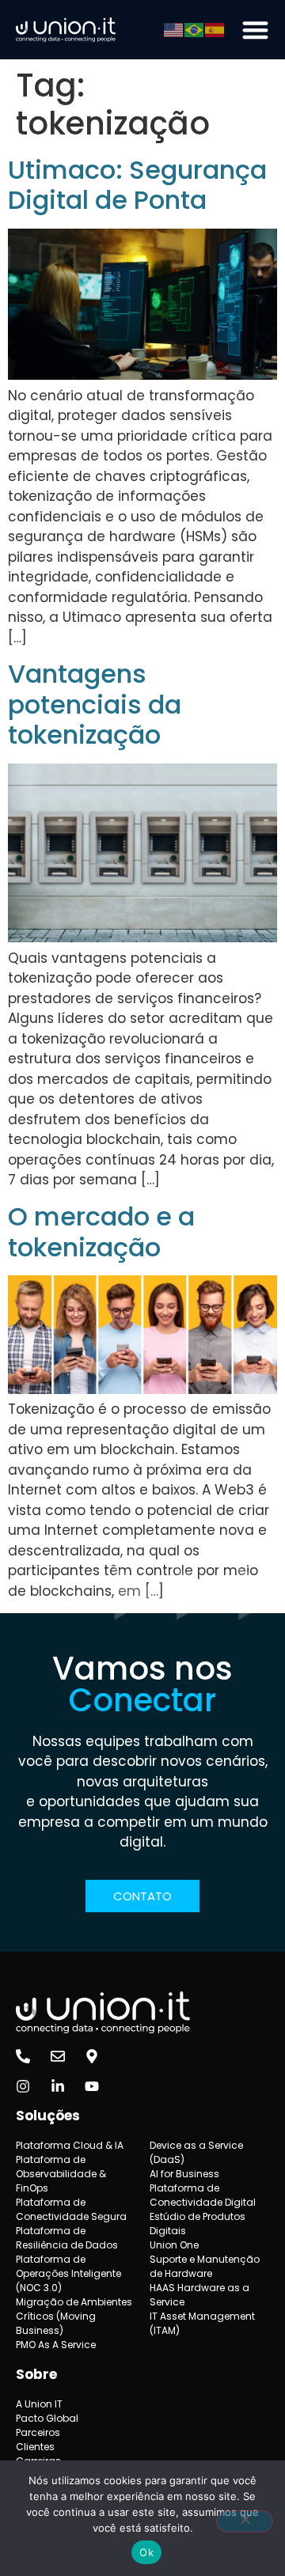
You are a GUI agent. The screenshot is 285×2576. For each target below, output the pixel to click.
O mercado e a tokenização (101, 1231)
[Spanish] (215, 29)
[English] (174, 29)
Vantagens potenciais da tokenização (95, 704)
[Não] (245, 2521)
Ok (146, 2552)
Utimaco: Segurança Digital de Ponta (137, 185)
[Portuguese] (195, 29)
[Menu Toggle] (255, 30)
